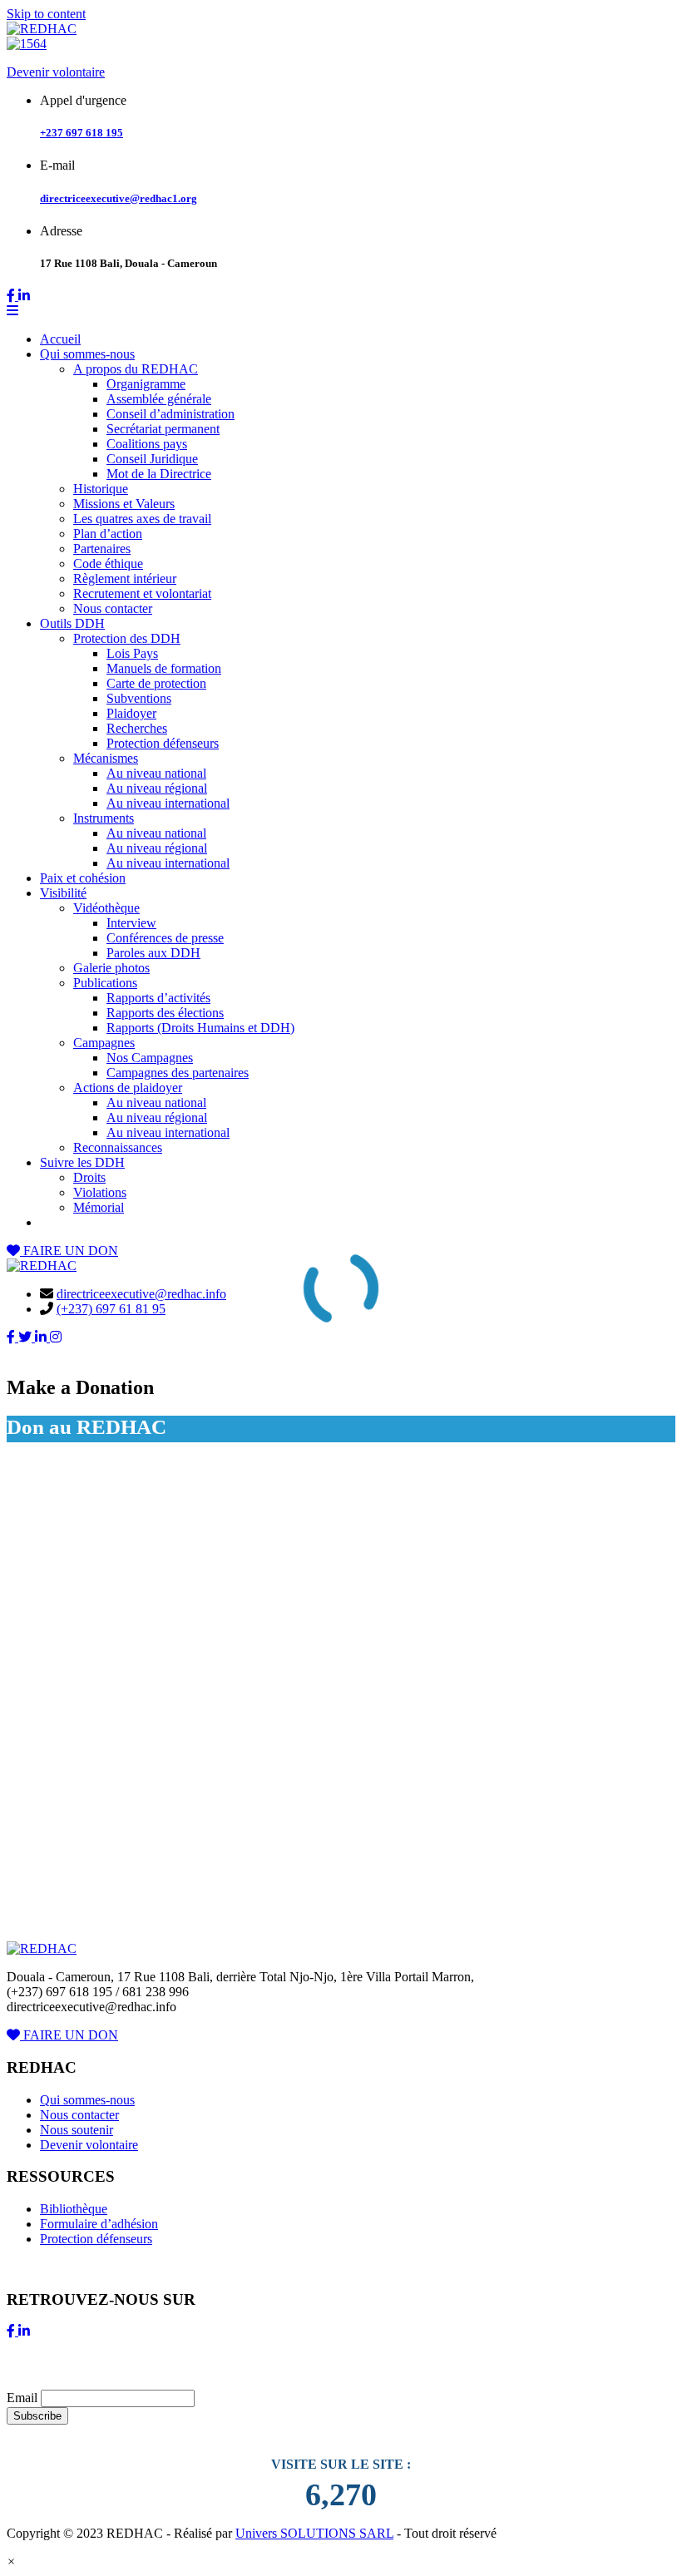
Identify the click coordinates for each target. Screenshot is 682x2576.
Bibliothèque (74, 2209)
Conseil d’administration (170, 414)
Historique (101, 489)
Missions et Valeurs (124, 504)
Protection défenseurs (163, 743)
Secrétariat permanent (163, 429)
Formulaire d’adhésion (99, 2224)
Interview (131, 923)
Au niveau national (156, 773)
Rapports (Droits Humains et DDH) (200, 1028)
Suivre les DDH (82, 1162)
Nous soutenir (77, 2130)
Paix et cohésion (83, 878)
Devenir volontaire (56, 72)
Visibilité (63, 893)
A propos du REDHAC (136, 369)
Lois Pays (132, 653)
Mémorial (99, 1207)
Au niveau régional (157, 788)
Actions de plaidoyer (128, 1088)
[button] (11, 2561)
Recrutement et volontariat (142, 593)
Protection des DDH (127, 638)
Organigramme (146, 384)
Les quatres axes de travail (142, 519)
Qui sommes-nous (87, 354)
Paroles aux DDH (153, 953)
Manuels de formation (164, 668)
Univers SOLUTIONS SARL (314, 2533)
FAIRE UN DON (69, 1251)
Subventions (139, 698)
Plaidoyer (131, 713)
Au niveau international (168, 803)
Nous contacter (113, 608)
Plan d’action (108, 534)
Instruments (104, 818)
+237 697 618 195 (82, 133)
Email (22, 2398)
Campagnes (104, 1043)
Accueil (60, 339)
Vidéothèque (106, 908)
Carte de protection (156, 683)
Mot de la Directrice (159, 474)
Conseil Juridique (152, 459)
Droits (89, 1177)
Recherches (137, 728)
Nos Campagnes (150, 1058)
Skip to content (46, 14)
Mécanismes (106, 758)
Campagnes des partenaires (178, 1073)
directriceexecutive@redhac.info (141, 1294)
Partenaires (102, 549)
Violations (100, 1192)
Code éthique (108, 564)
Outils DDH (72, 623)
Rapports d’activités (158, 998)
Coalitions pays (147, 444)
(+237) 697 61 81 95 (111, 1309)
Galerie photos (111, 968)
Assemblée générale (159, 399)
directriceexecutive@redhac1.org (119, 198)
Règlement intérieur (125, 578)
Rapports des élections (165, 1013)
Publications (105, 983)
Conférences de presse (165, 938)
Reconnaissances (118, 1147)
